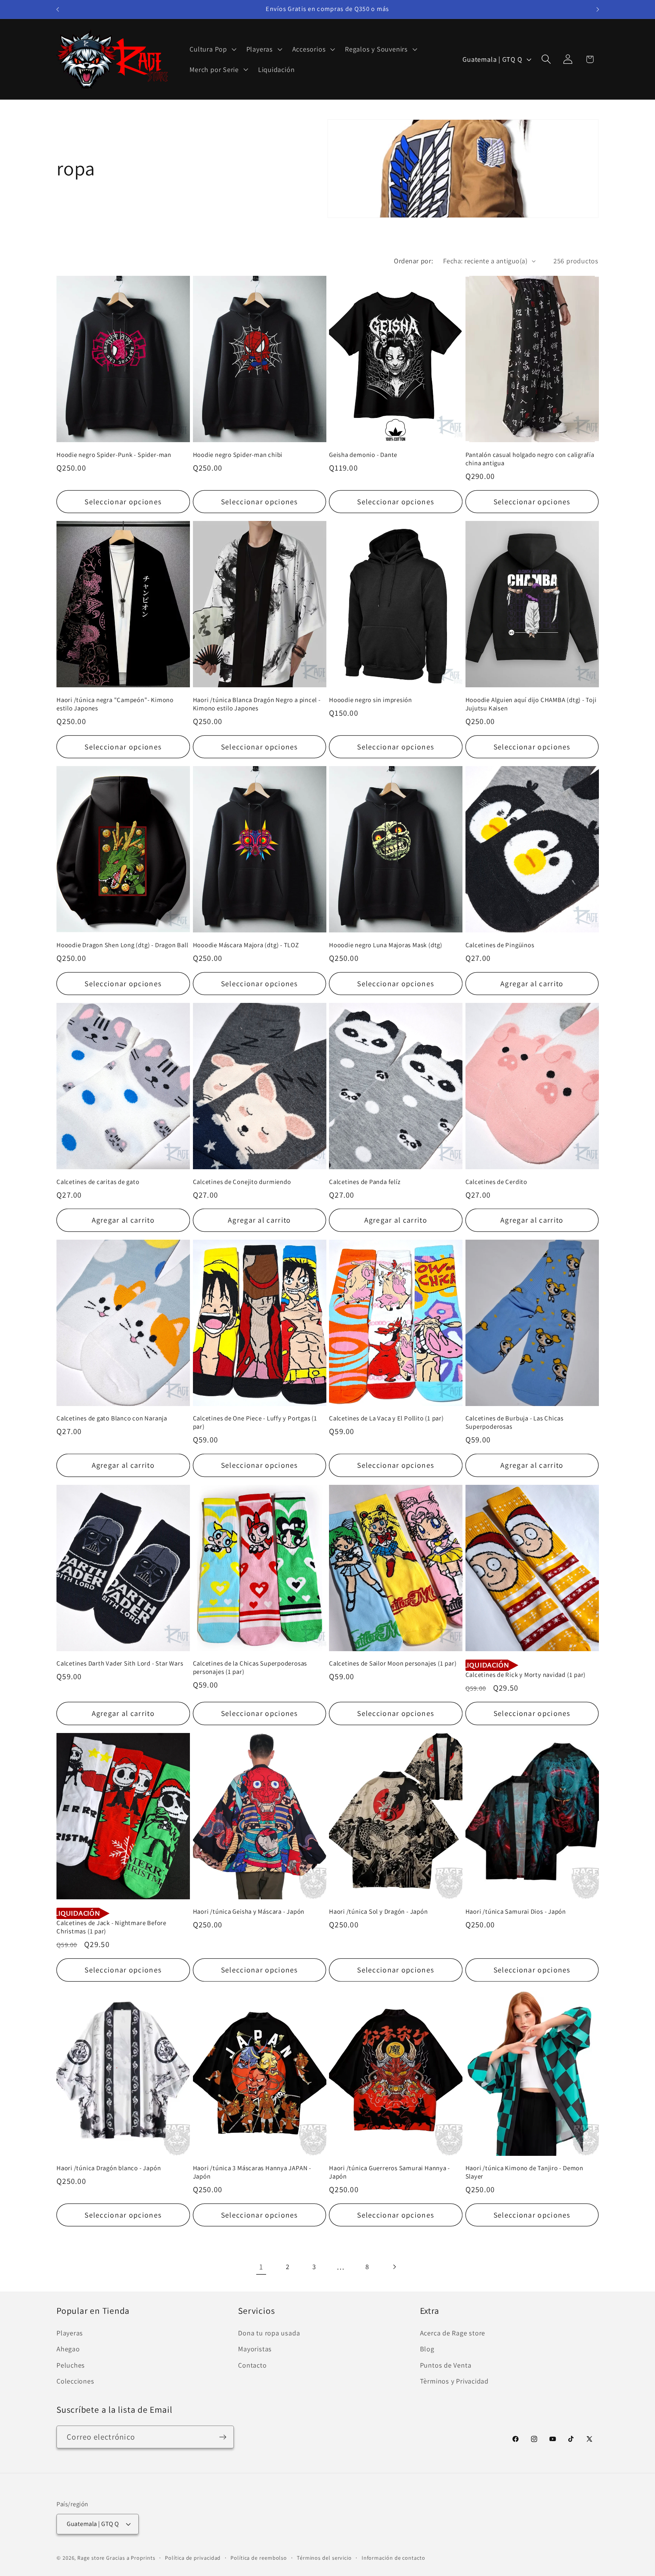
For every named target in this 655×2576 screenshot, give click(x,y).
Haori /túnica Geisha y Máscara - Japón (249, 1912)
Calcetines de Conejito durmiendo (242, 1182)
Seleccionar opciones (123, 502)
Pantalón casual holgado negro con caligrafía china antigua (530, 459)
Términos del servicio (324, 2558)
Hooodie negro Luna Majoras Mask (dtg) (386, 945)
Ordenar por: (413, 261)
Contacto (252, 2365)
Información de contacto (393, 2558)
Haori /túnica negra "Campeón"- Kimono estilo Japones (115, 704)
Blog (427, 2349)
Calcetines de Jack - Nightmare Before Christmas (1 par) (111, 1927)
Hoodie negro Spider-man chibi (238, 455)
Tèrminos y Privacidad (454, 2381)
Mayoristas (255, 2349)
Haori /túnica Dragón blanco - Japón (109, 2168)
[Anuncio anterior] (58, 9)
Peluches (71, 2365)
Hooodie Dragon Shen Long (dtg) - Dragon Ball (122, 945)
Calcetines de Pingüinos (500, 945)
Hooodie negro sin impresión (371, 700)
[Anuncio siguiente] (598, 9)
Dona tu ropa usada (269, 2333)
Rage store (91, 2558)
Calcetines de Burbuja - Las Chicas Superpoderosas (515, 1423)
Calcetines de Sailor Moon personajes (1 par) (393, 1663)
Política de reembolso (259, 2558)
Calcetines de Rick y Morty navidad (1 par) (526, 1675)
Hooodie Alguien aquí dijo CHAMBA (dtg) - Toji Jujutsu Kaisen (531, 704)
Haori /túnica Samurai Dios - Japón (516, 1912)
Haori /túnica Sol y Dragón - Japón (378, 1912)
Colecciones (75, 2381)
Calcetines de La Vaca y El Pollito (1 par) (386, 1418)
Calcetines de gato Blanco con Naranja (112, 1418)
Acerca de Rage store (453, 2333)
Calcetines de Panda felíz (365, 1182)
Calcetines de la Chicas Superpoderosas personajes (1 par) (250, 1668)
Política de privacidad (193, 2558)
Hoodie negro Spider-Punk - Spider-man (114, 455)
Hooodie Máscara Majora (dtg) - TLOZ (246, 945)
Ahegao (68, 2349)
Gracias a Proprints (131, 2558)
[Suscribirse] (223, 2437)
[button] (212, 49)
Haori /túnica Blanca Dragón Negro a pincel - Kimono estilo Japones (257, 704)
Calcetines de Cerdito (496, 1182)
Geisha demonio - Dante (363, 455)
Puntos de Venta (446, 2365)
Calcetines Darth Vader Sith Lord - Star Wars (120, 1663)
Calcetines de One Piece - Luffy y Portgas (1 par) (255, 1423)
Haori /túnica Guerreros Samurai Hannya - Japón (389, 2172)
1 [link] (261, 2267)
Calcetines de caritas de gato (98, 1182)
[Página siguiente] (394, 2267)
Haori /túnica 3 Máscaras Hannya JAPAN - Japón (252, 2172)
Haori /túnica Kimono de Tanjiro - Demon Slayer (524, 2172)
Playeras (70, 2333)
